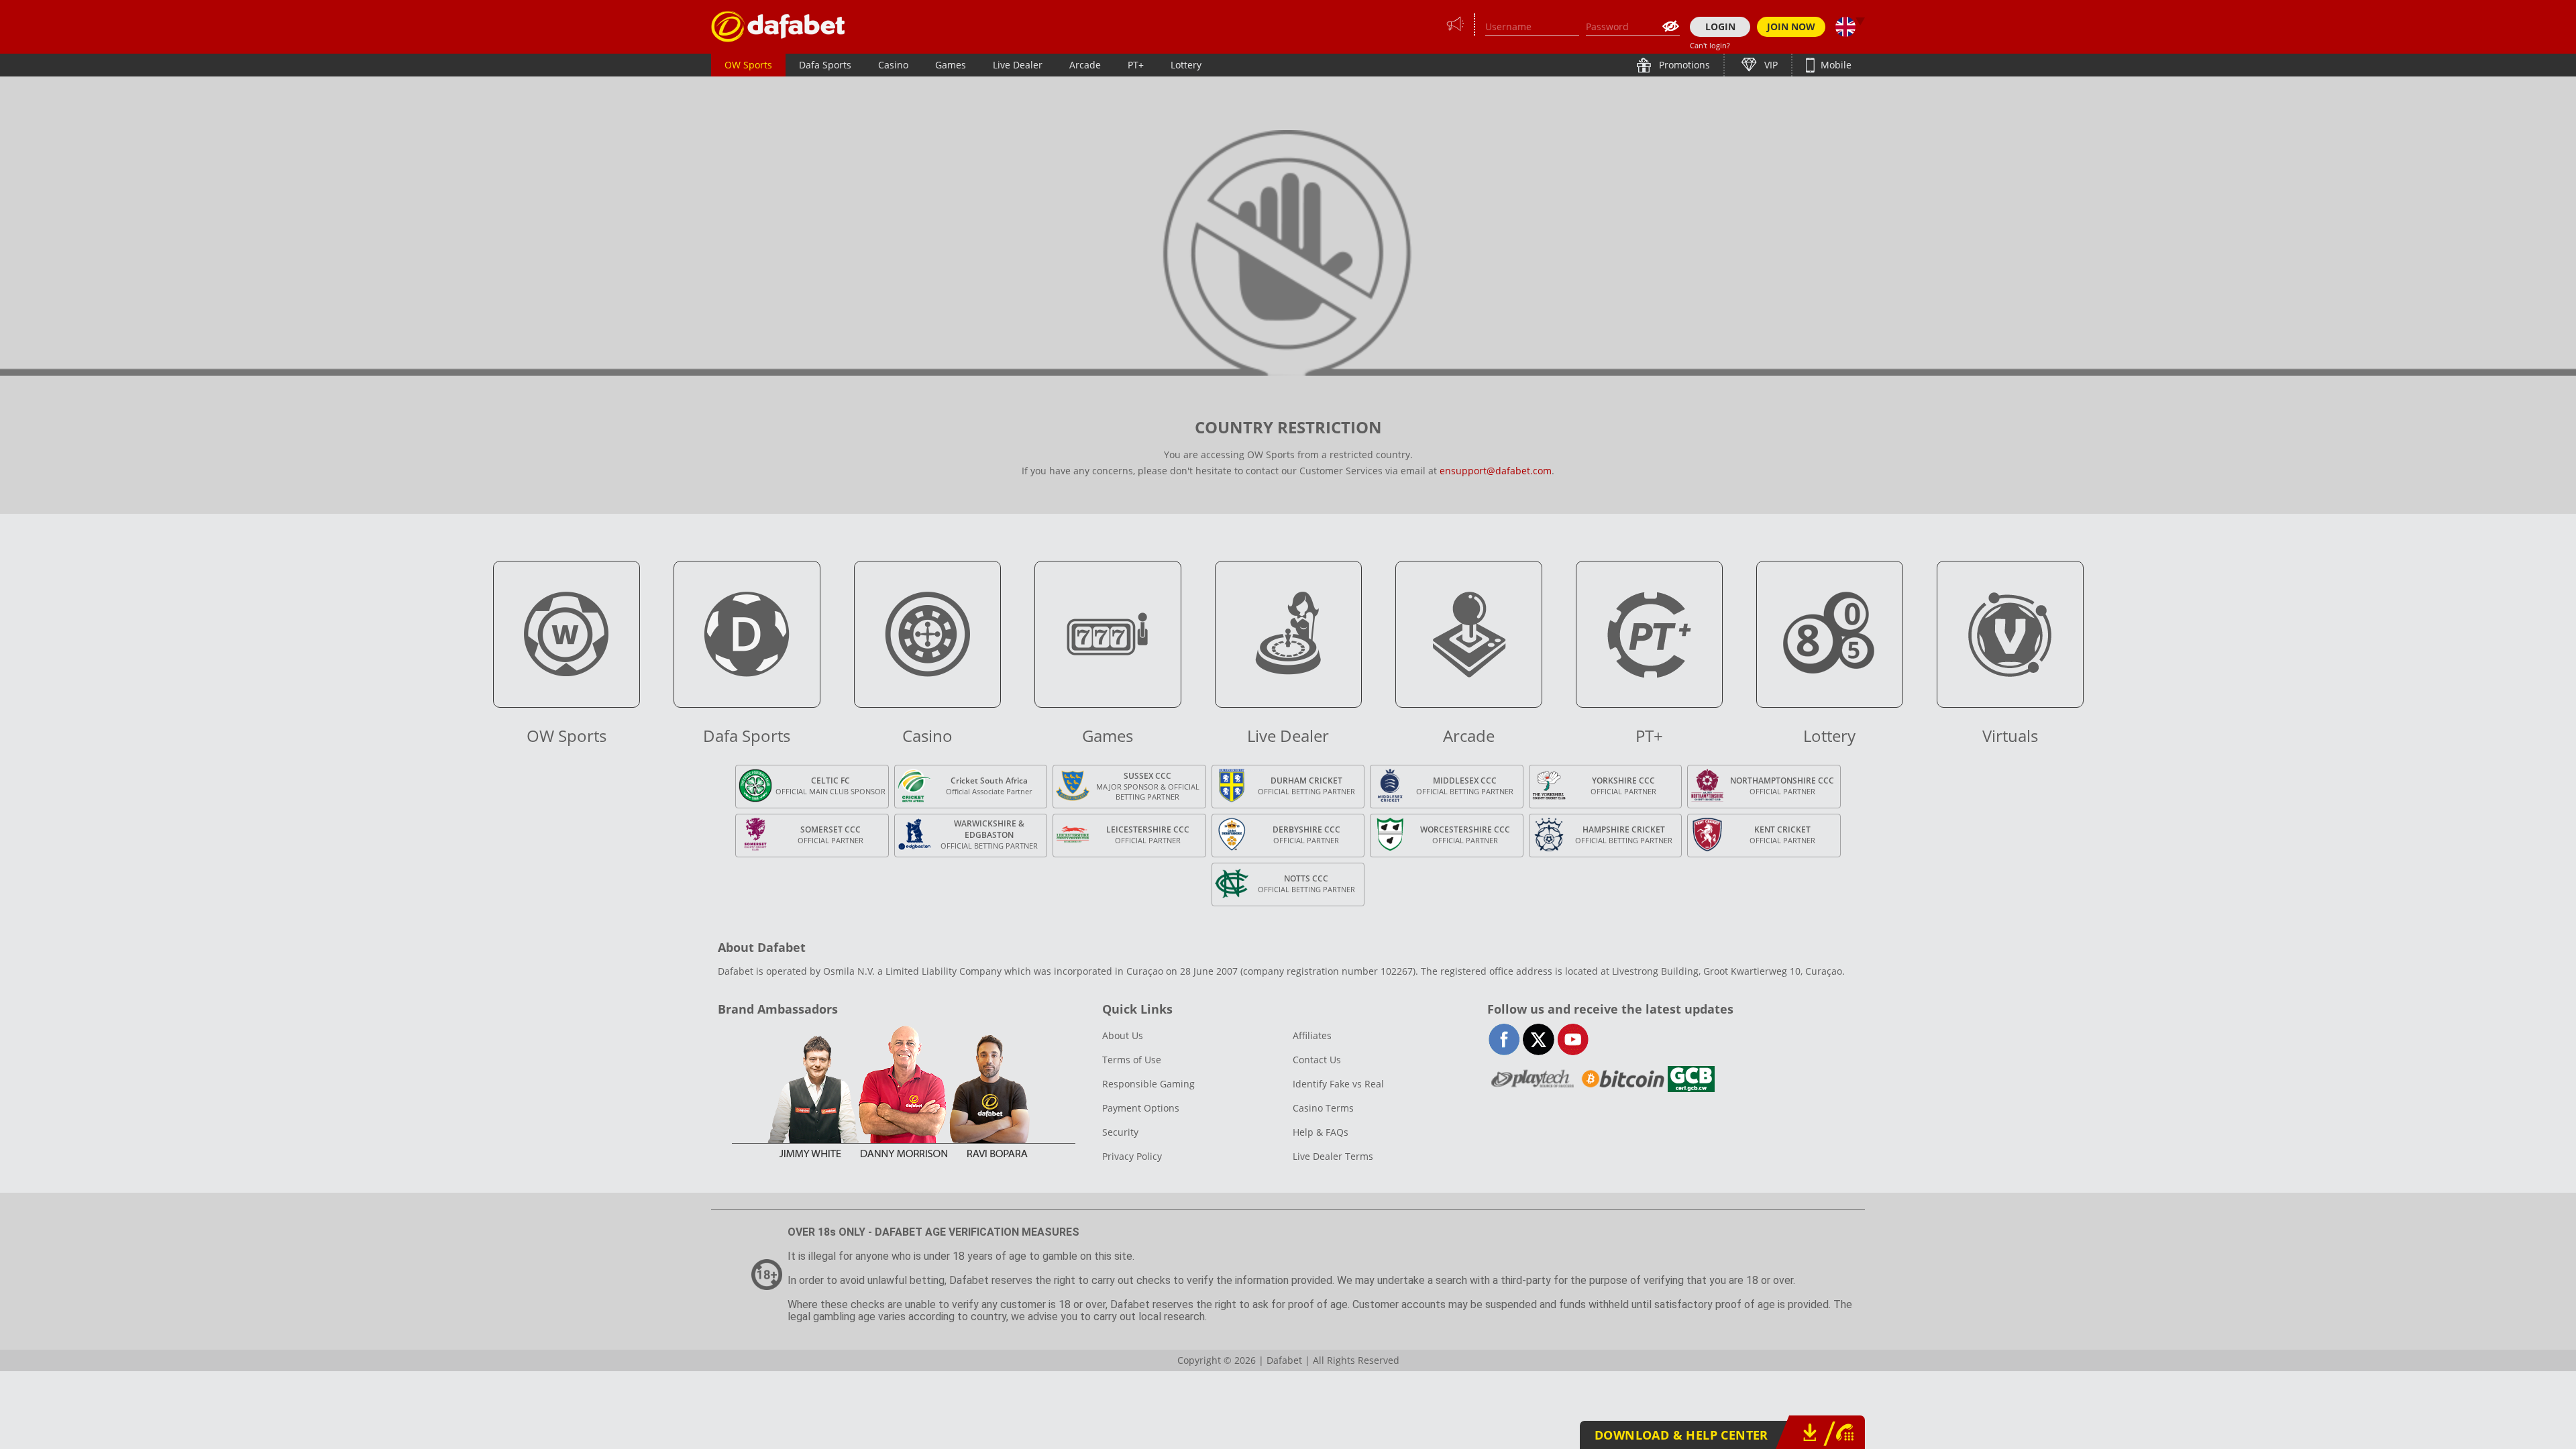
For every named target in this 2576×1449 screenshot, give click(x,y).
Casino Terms (1323, 1108)
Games (951, 65)
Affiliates (1312, 1035)
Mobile (1835, 65)
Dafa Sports (825, 65)
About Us (1123, 1035)
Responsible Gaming (1148, 1084)
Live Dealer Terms (1333, 1156)
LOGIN (1720, 26)
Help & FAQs (1321, 1132)
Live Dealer (1018, 65)
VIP (1770, 65)
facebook (1504, 1039)
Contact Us (1317, 1060)
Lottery (1186, 65)
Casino (893, 65)
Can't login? (1710, 45)
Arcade (1085, 65)
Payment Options (1141, 1108)
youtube (1573, 1039)
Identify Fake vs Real (1338, 1084)
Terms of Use (1132, 1060)
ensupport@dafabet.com (1496, 471)
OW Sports (748, 65)
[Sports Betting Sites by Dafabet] (778, 26)
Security (1120, 1132)
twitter (1539, 1039)
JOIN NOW (1791, 26)
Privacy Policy (1132, 1156)
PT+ (1136, 65)
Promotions (1683, 65)
